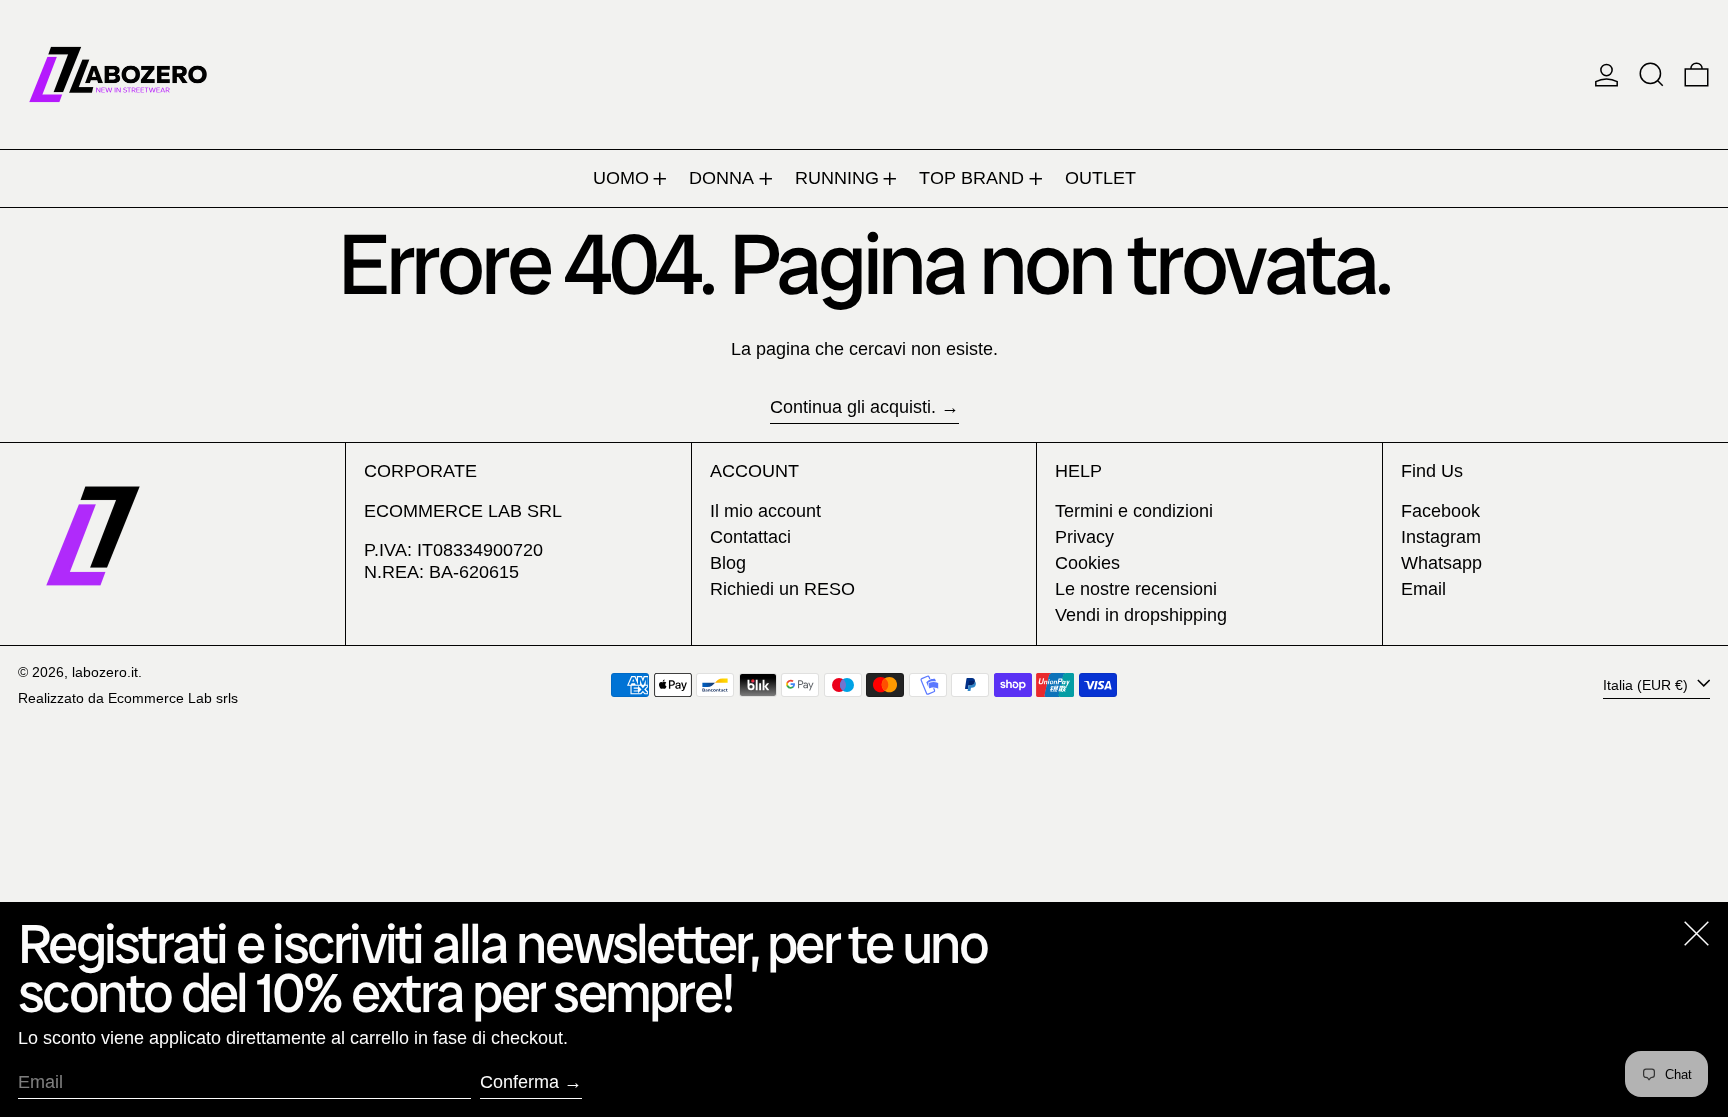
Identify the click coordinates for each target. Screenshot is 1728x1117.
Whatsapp (1441, 563)
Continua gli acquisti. (853, 407)
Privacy (1084, 537)
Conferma (519, 1082)
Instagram (1441, 537)
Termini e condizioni (1134, 511)
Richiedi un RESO (782, 589)
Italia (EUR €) (1647, 684)
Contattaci (750, 537)
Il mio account (765, 511)
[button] (1651, 74)
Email (1423, 589)
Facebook (1440, 511)
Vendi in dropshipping (1141, 615)
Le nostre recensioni (1136, 589)
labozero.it (105, 672)
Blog (728, 563)
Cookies (1087, 563)
